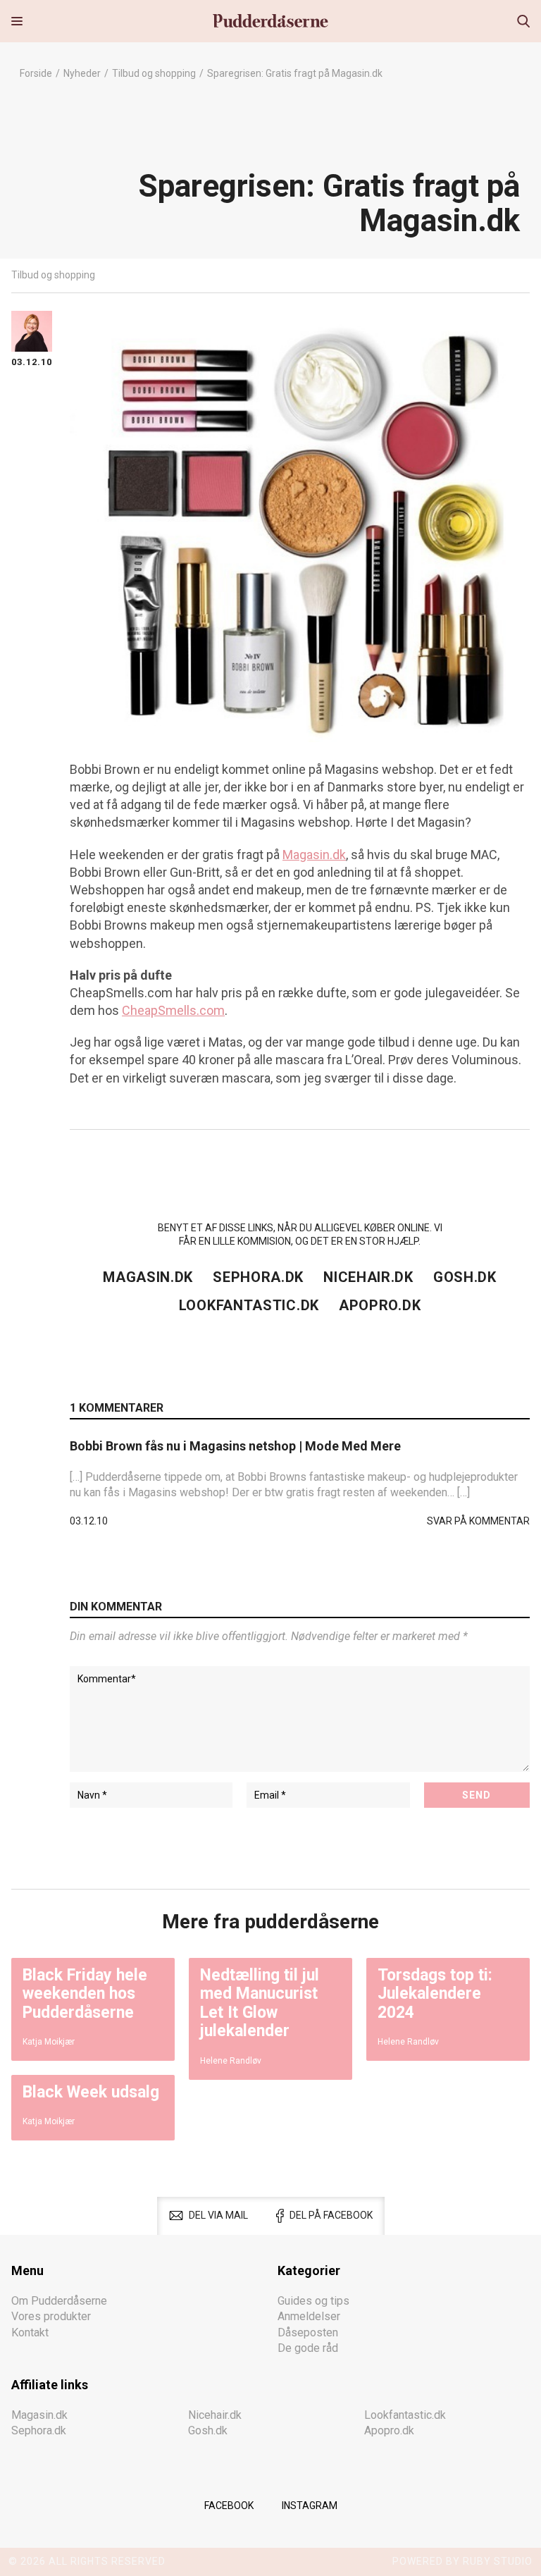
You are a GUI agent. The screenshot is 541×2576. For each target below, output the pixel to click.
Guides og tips (313, 2301)
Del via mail (218, 2215)
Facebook (229, 2506)
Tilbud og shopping (154, 73)
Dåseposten (308, 2332)
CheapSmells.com (173, 1010)
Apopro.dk (380, 1305)
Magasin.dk (314, 855)
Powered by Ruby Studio (462, 2561)
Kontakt (30, 2332)
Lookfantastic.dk (249, 1305)
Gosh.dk (465, 1277)
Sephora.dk (258, 1277)
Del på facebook (331, 2215)
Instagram (310, 2506)
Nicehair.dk (368, 1277)
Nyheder (82, 73)
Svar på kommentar (478, 1521)
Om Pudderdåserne (59, 2301)
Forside (36, 73)
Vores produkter (51, 2316)
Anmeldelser (309, 2316)
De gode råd (308, 2348)
